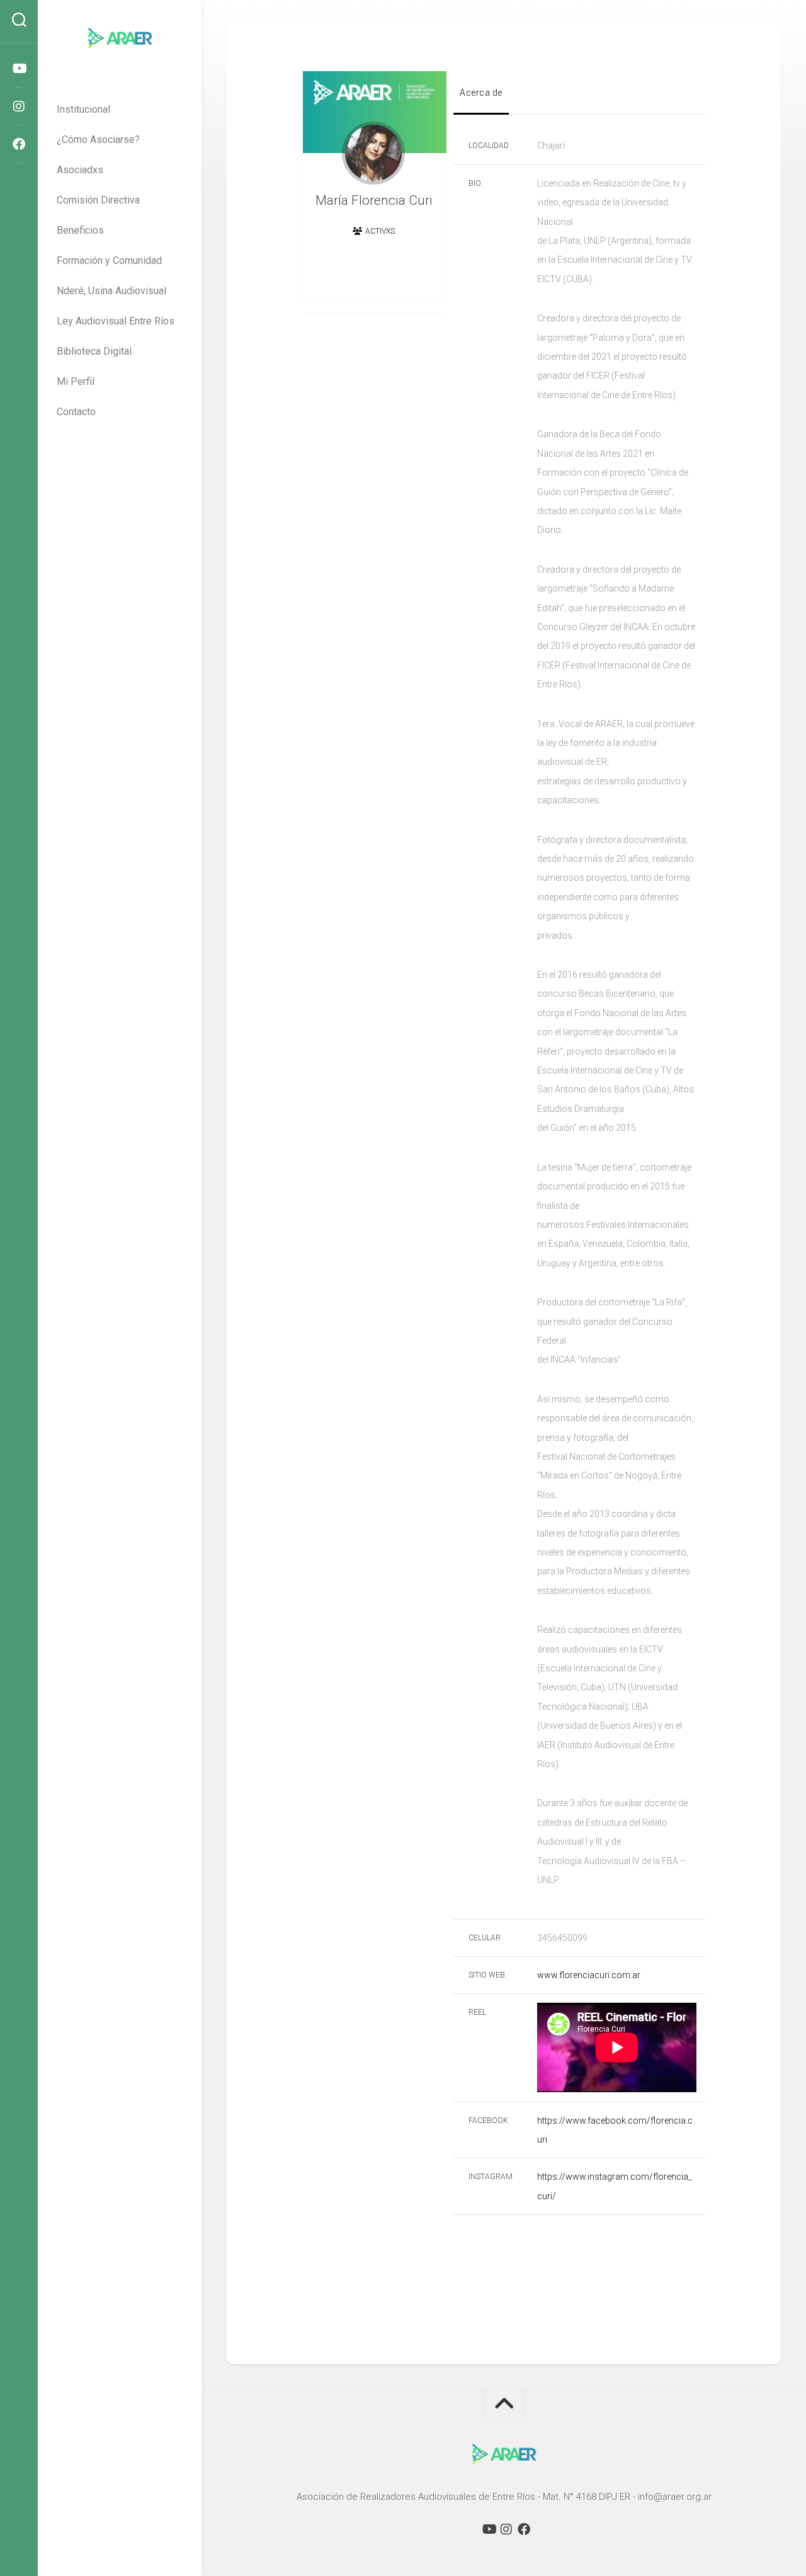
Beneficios (80, 230)
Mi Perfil (76, 381)
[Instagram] (19, 106)
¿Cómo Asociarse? (98, 140)
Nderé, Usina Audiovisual (111, 291)
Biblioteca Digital (94, 351)
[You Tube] (19, 69)
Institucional (83, 109)
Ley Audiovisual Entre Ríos (116, 321)
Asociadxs (80, 170)
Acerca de (481, 93)
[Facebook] (19, 144)
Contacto (76, 412)
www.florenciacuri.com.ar (589, 1975)
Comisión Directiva (98, 200)
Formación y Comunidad (109, 260)
